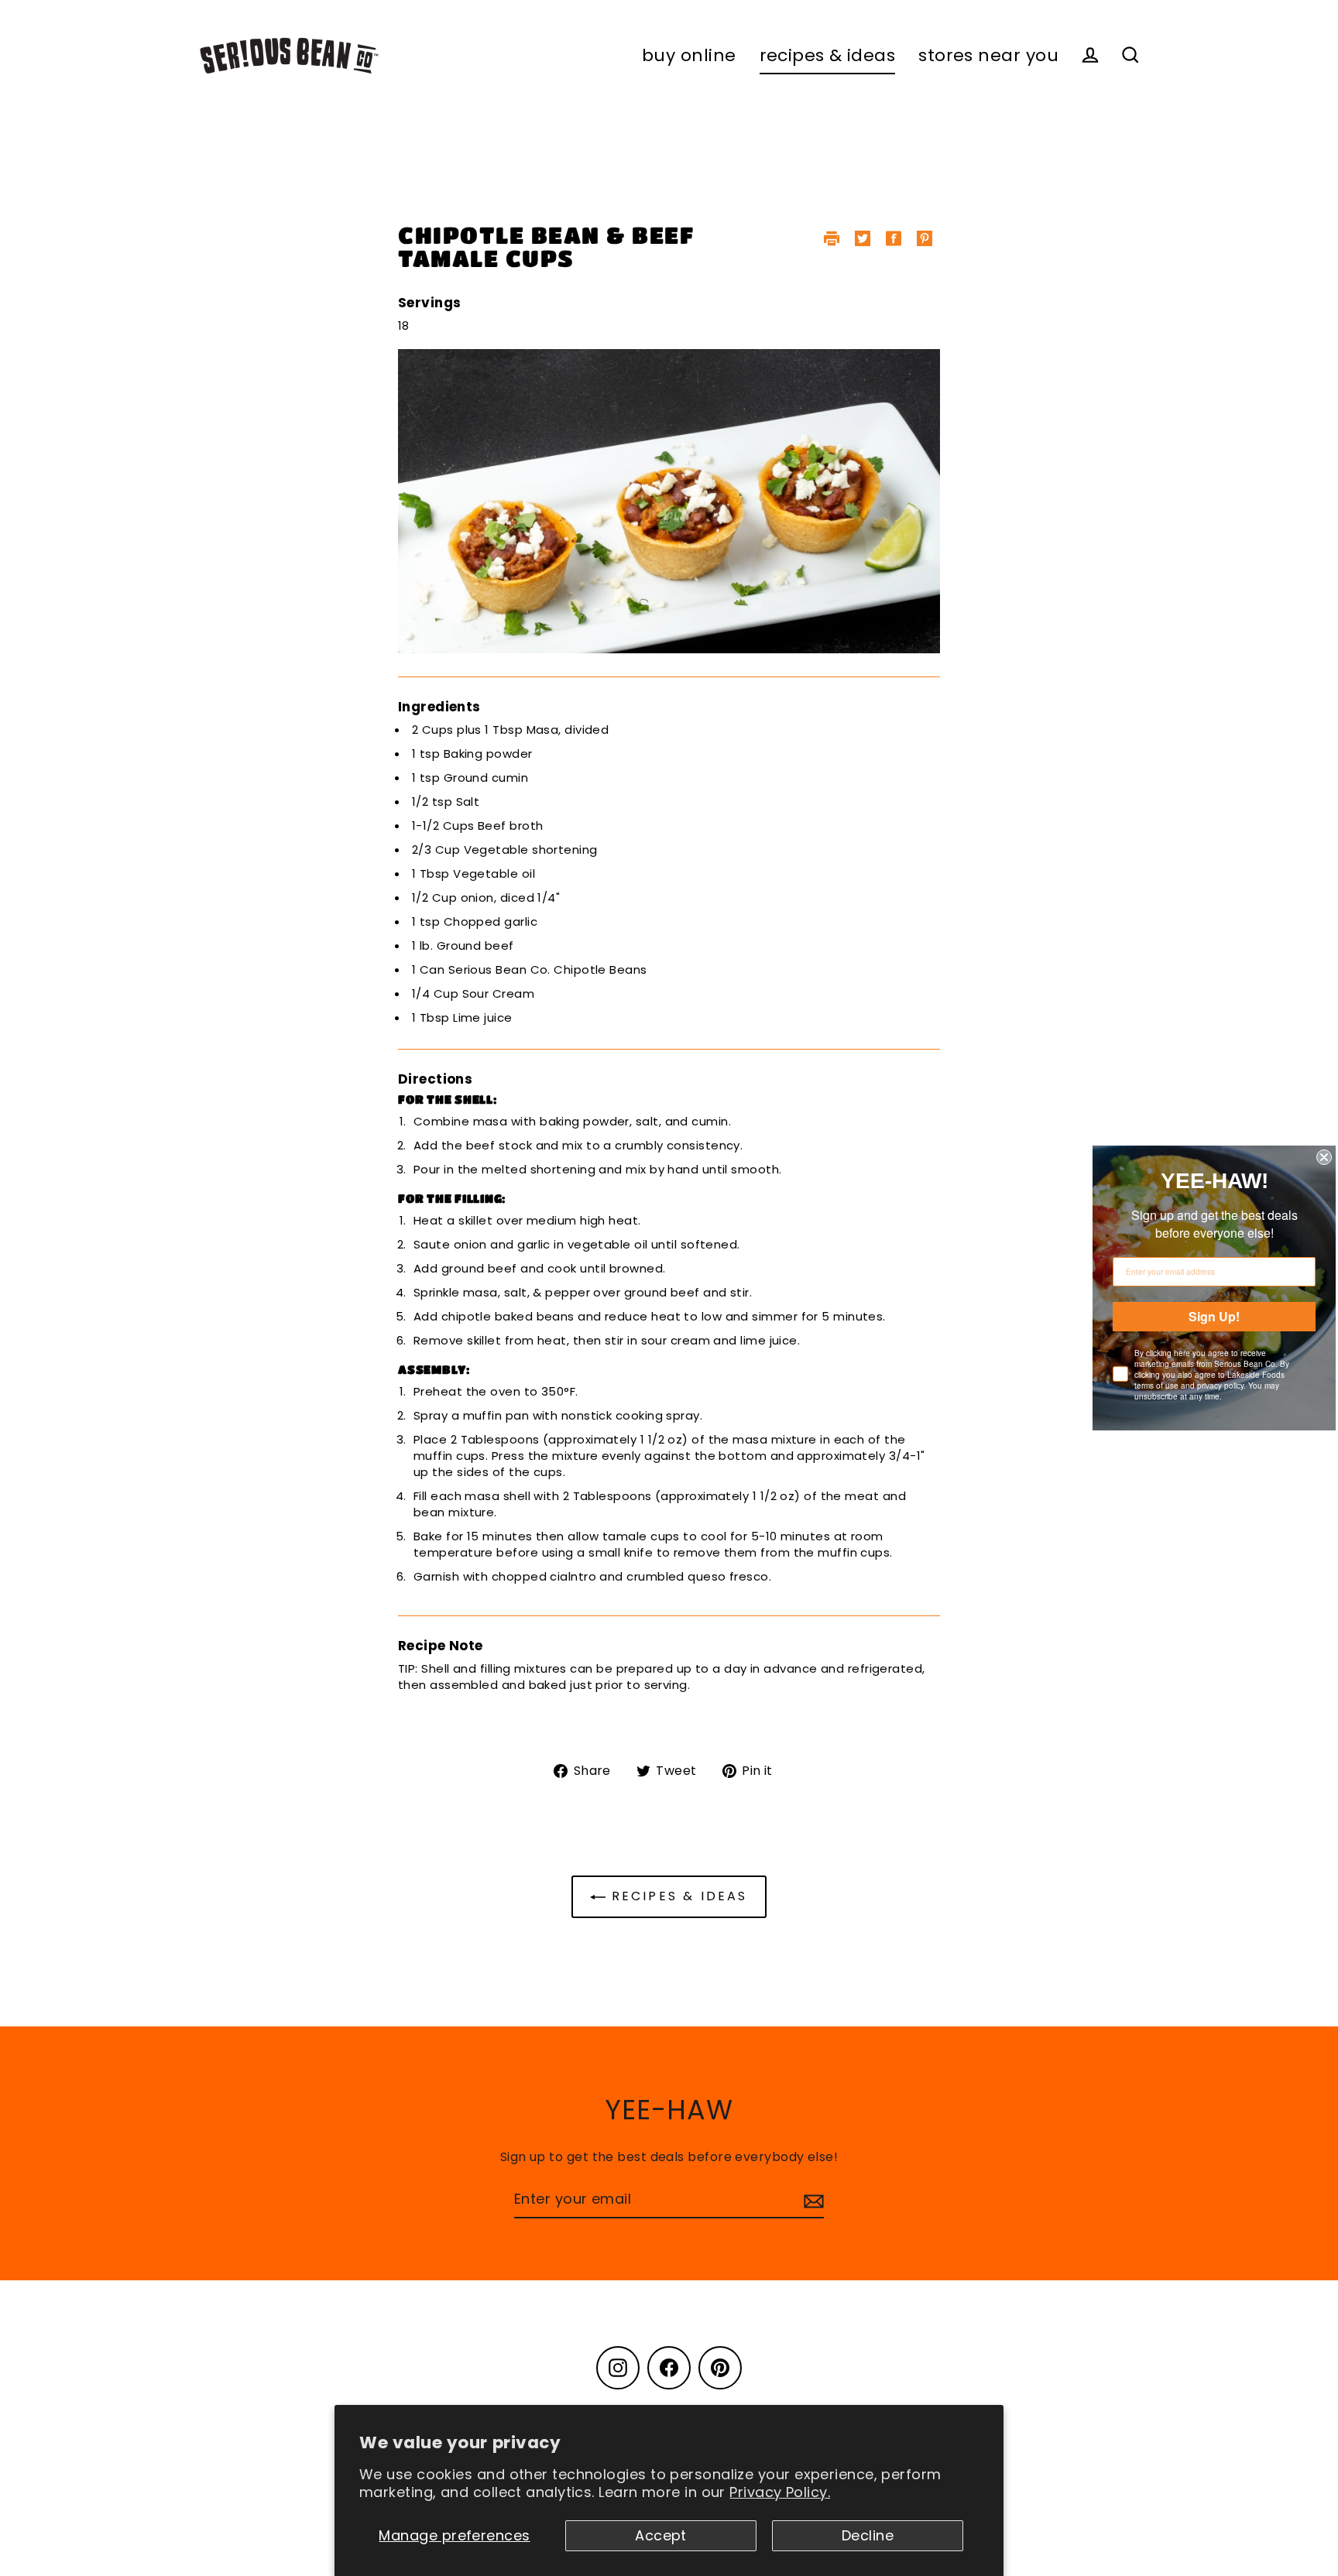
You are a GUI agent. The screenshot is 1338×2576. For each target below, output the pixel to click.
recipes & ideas (828, 55)
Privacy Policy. (780, 2492)
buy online (689, 55)
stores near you (988, 55)
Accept (661, 2535)
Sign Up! (1214, 1316)
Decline (868, 2535)
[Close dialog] (1324, 1157)
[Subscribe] (811, 2200)
